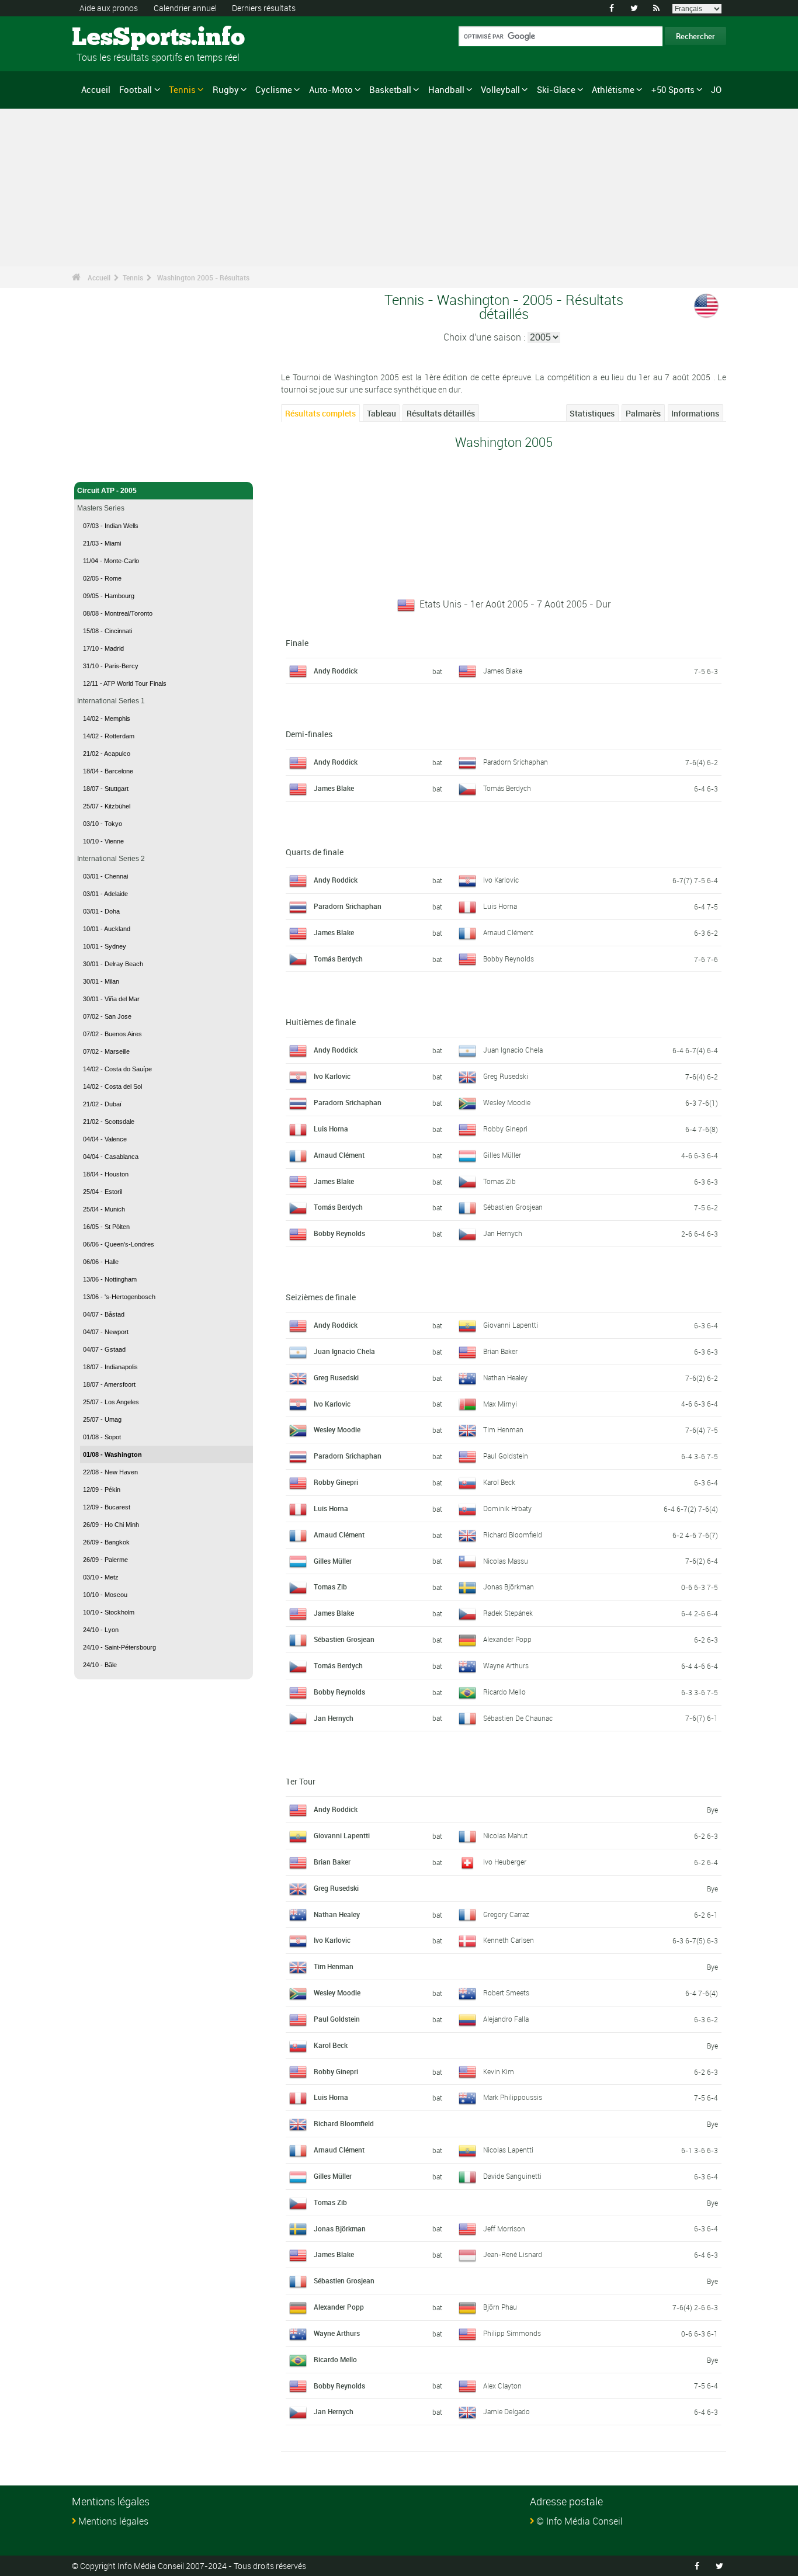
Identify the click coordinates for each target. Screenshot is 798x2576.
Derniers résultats (264, 8)
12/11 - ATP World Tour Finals (125, 683)
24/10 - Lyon (101, 1630)
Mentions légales (113, 2521)
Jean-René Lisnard (513, 2254)
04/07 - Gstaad (104, 1349)
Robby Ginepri (505, 1129)
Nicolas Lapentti (508, 2150)
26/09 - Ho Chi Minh (111, 1525)
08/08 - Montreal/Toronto (118, 613)
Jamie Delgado (506, 2411)
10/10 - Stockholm (109, 1612)
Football (136, 89)
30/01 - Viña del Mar (111, 999)
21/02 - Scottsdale (109, 1122)
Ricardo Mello (504, 1692)
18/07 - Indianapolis (110, 1367)
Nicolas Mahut (505, 1835)
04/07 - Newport (106, 1332)
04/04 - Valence (105, 1139)
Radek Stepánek (508, 1613)
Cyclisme (274, 89)
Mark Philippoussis (513, 2097)
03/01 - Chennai (105, 876)
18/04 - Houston (106, 1174)
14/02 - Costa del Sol (112, 1086)
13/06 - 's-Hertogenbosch (119, 1297)
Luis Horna (500, 906)
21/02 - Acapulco (107, 754)
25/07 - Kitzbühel (107, 806)
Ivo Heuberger (505, 1862)
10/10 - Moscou (105, 1595)
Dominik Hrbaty (507, 1508)
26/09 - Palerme (105, 1560)
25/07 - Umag (102, 1419)
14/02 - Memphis (107, 718)
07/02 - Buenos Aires (112, 1034)
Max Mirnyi (500, 1404)
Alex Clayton (502, 2386)
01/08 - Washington (112, 1454)
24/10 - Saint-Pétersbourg (119, 1647)
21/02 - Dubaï (102, 1104)
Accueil (96, 89)
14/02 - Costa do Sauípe (117, 1069)
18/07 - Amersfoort (109, 1384)
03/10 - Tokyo (103, 824)
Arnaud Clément (508, 932)
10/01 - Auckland (107, 929)
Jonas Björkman (509, 1586)
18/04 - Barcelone (108, 771)
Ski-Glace (556, 89)
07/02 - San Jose (107, 1016)
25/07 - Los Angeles (111, 1402)
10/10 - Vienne (103, 841)
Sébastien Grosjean (513, 1207)
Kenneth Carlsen (509, 1940)
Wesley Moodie (507, 1102)
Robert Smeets (506, 1992)
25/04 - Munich (104, 1209)
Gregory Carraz (506, 1914)
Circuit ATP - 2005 (107, 491)
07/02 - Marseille (106, 1051)
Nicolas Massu (506, 1561)
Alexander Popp (507, 1639)
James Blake (503, 671)
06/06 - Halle (101, 1262)
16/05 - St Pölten (106, 1227)
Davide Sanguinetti (512, 2176)
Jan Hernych (503, 1233)
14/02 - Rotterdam (109, 736)
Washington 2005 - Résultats (203, 277)
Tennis (182, 89)
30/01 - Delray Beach (113, 964)
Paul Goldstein (506, 1456)
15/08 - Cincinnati (107, 631)
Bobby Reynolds (509, 959)
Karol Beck (499, 1482)
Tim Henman (503, 1429)
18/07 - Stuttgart (106, 789)
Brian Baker (500, 1351)
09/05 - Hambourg (109, 596)
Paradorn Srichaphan (516, 762)
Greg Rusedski (506, 1076)
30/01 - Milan (101, 981)
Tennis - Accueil (103, 466)
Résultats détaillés (441, 413)
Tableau (381, 413)
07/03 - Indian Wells (111, 526)
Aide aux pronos (109, 8)
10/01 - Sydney (105, 946)
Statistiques (592, 413)
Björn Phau (500, 2307)
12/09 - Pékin (102, 1490)
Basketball (390, 89)
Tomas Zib (499, 1181)
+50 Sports (673, 89)
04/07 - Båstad (104, 1314)
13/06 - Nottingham (110, 1279)
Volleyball (500, 89)
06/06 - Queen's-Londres (119, 1244)
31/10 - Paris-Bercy (111, 666)
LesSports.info (116, 38)
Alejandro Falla (506, 2019)
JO (716, 89)
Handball (446, 89)
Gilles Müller (502, 1155)
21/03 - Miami (102, 543)
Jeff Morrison (504, 2228)
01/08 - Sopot (102, 1437)
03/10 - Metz (101, 1577)
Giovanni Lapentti (511, 1325)
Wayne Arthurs (506, 1665)
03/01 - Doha (101, 911)
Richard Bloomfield (513, 1535)
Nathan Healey (505, 1377)
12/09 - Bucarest (107, 1507)
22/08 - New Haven (110, 1472)
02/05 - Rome (102, 578)
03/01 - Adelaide (105, 894)
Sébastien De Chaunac (518, 1718)
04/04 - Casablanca (111, 1157)
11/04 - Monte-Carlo (111, 561)
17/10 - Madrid (103, 648)
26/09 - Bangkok (106, 1542)
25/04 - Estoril (103, 1192)
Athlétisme (613, 89)
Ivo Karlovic (501, 880)
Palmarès (643, 413)
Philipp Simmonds (512, 2333)
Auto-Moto (331, 89)
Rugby (226, 89)
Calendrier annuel (185, 8)
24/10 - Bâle (100, 1665)
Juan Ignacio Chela (513, 1050)
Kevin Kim (499, 2071)
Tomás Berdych (507, 788)
